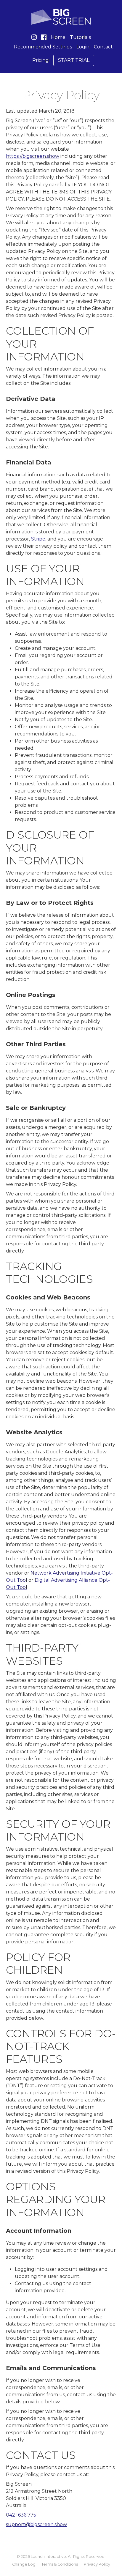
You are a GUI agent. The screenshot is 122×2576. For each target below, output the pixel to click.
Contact (103, 47)
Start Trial (74, 60)
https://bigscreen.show (33, 156)
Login (83, 47)
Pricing (41, 60)
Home (58, 37)
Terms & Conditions (60, 2564)
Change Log (24, 2564)
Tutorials (80, 37)
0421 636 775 (21, 2515)
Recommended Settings (43, 47)
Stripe (38, 539)
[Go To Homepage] (61, 17)
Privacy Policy (97, 2564)
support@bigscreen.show (36, 2524)
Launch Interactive (48, 2557)
